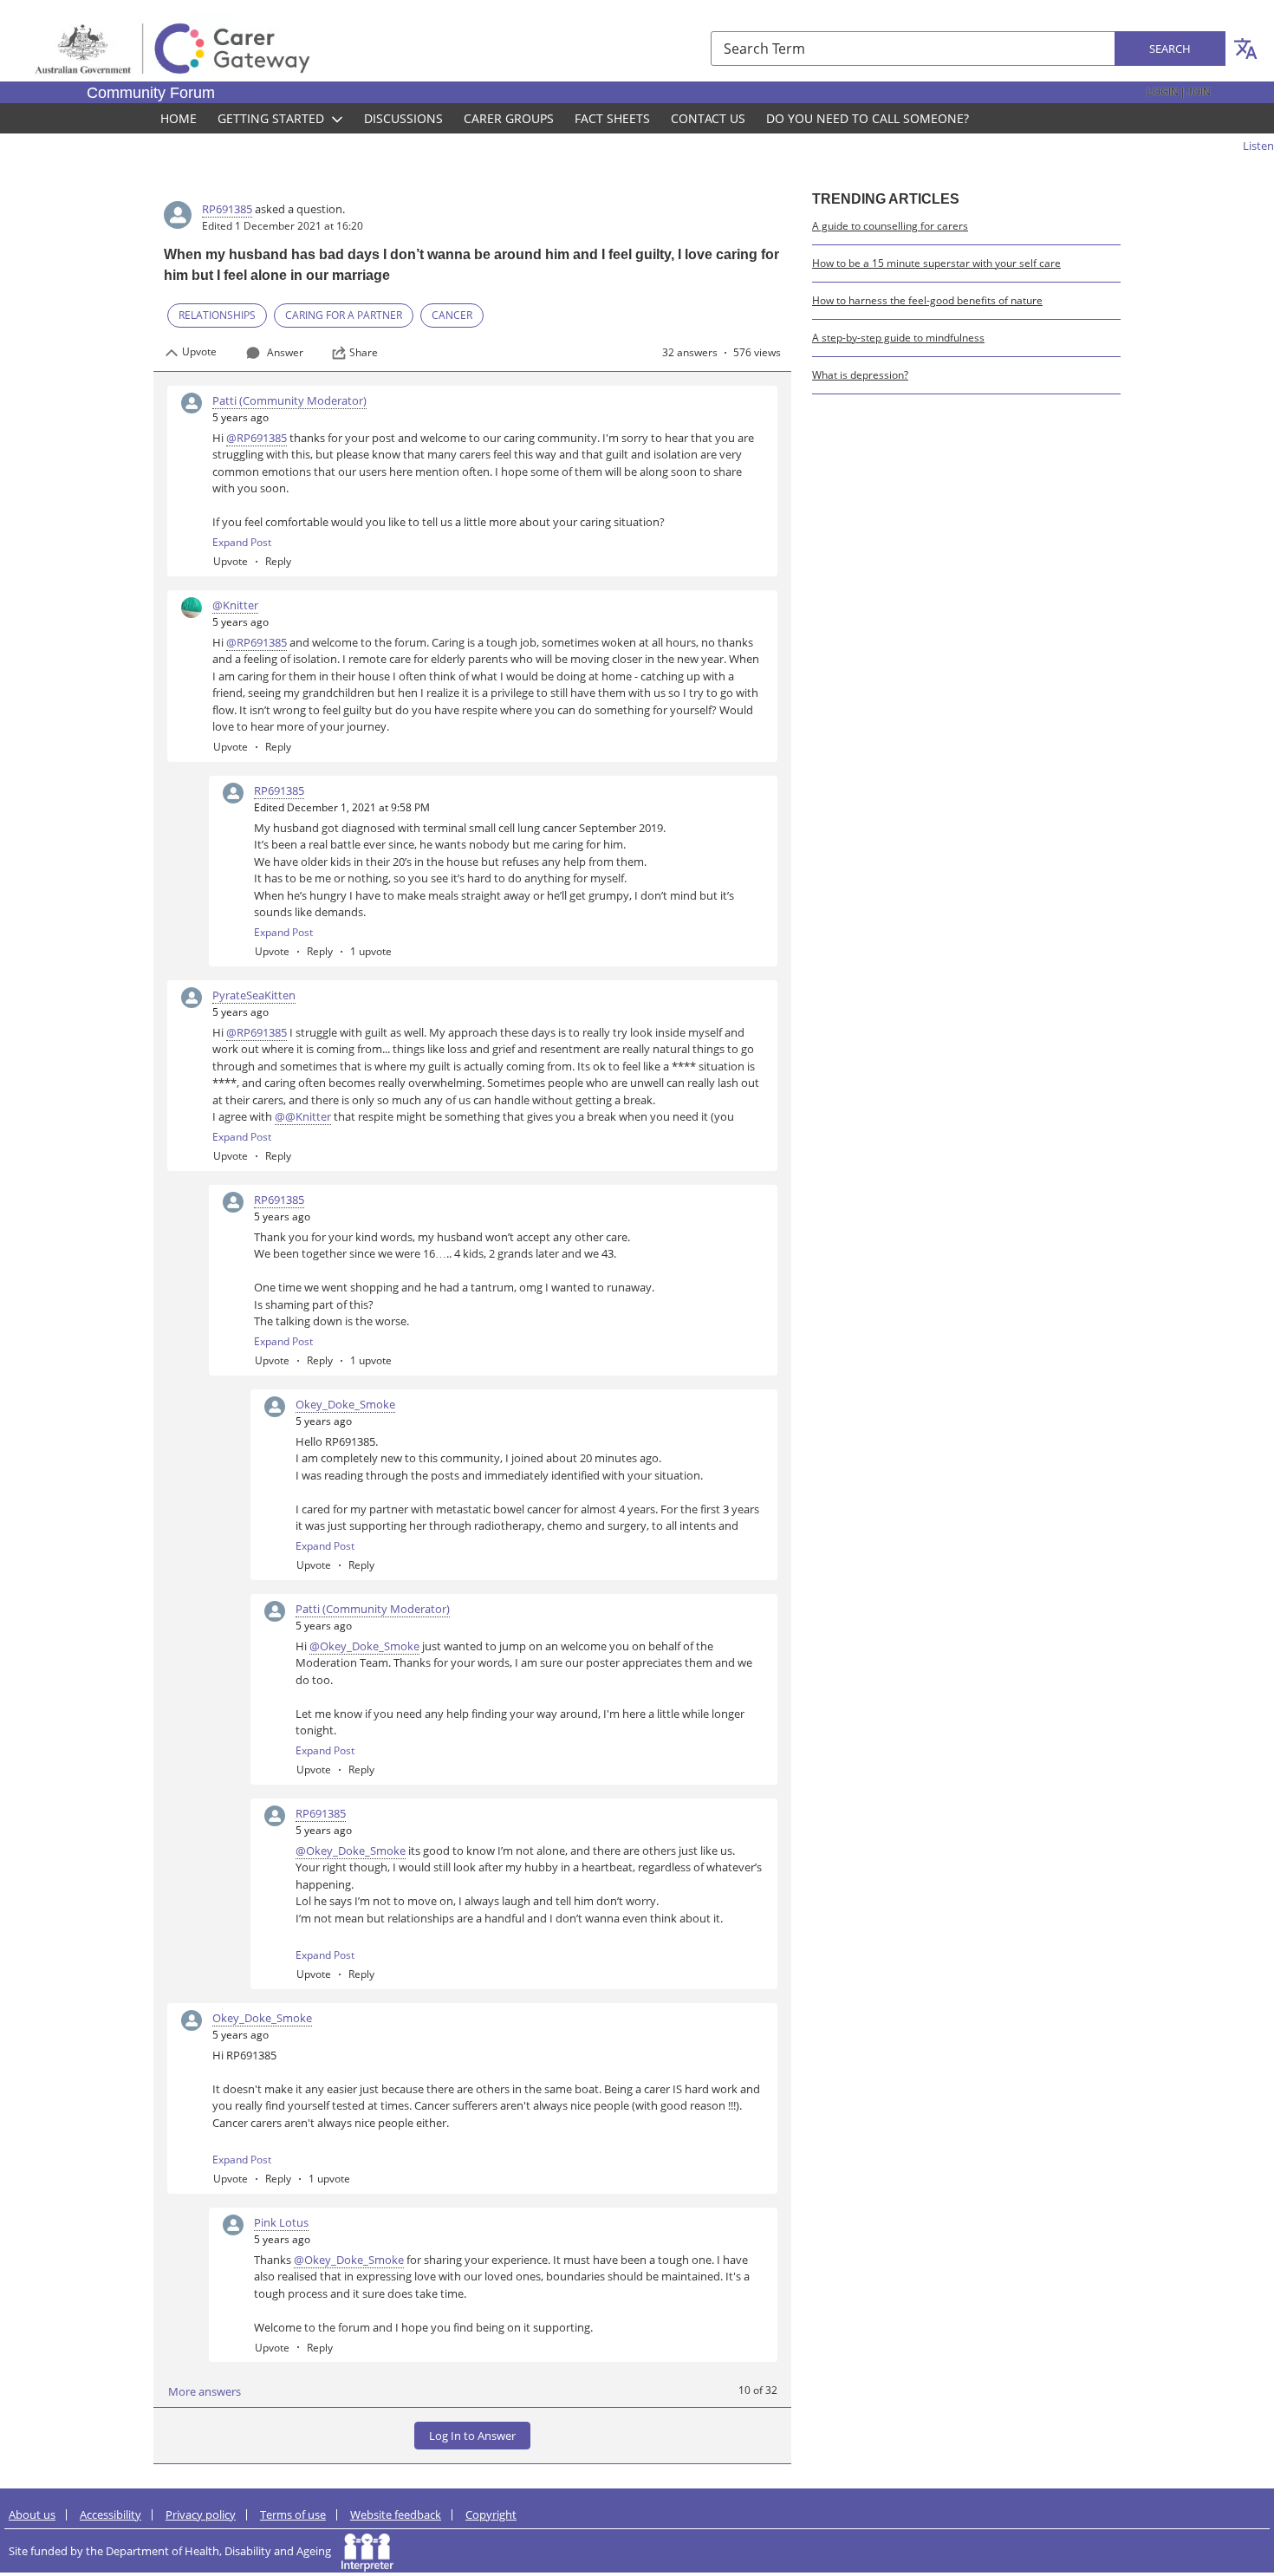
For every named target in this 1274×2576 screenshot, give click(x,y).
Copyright (491, 2514)
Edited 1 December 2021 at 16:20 (283, 226)
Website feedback (396, 2514)
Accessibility (110, 2514)
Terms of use (293, 2514)
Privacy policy (201, 2514)
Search (1170, 49)
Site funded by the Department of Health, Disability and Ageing (175, 2551)
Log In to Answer (472, 2436)
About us (32, 2514)
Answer (285, 352)
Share (364, 353)
